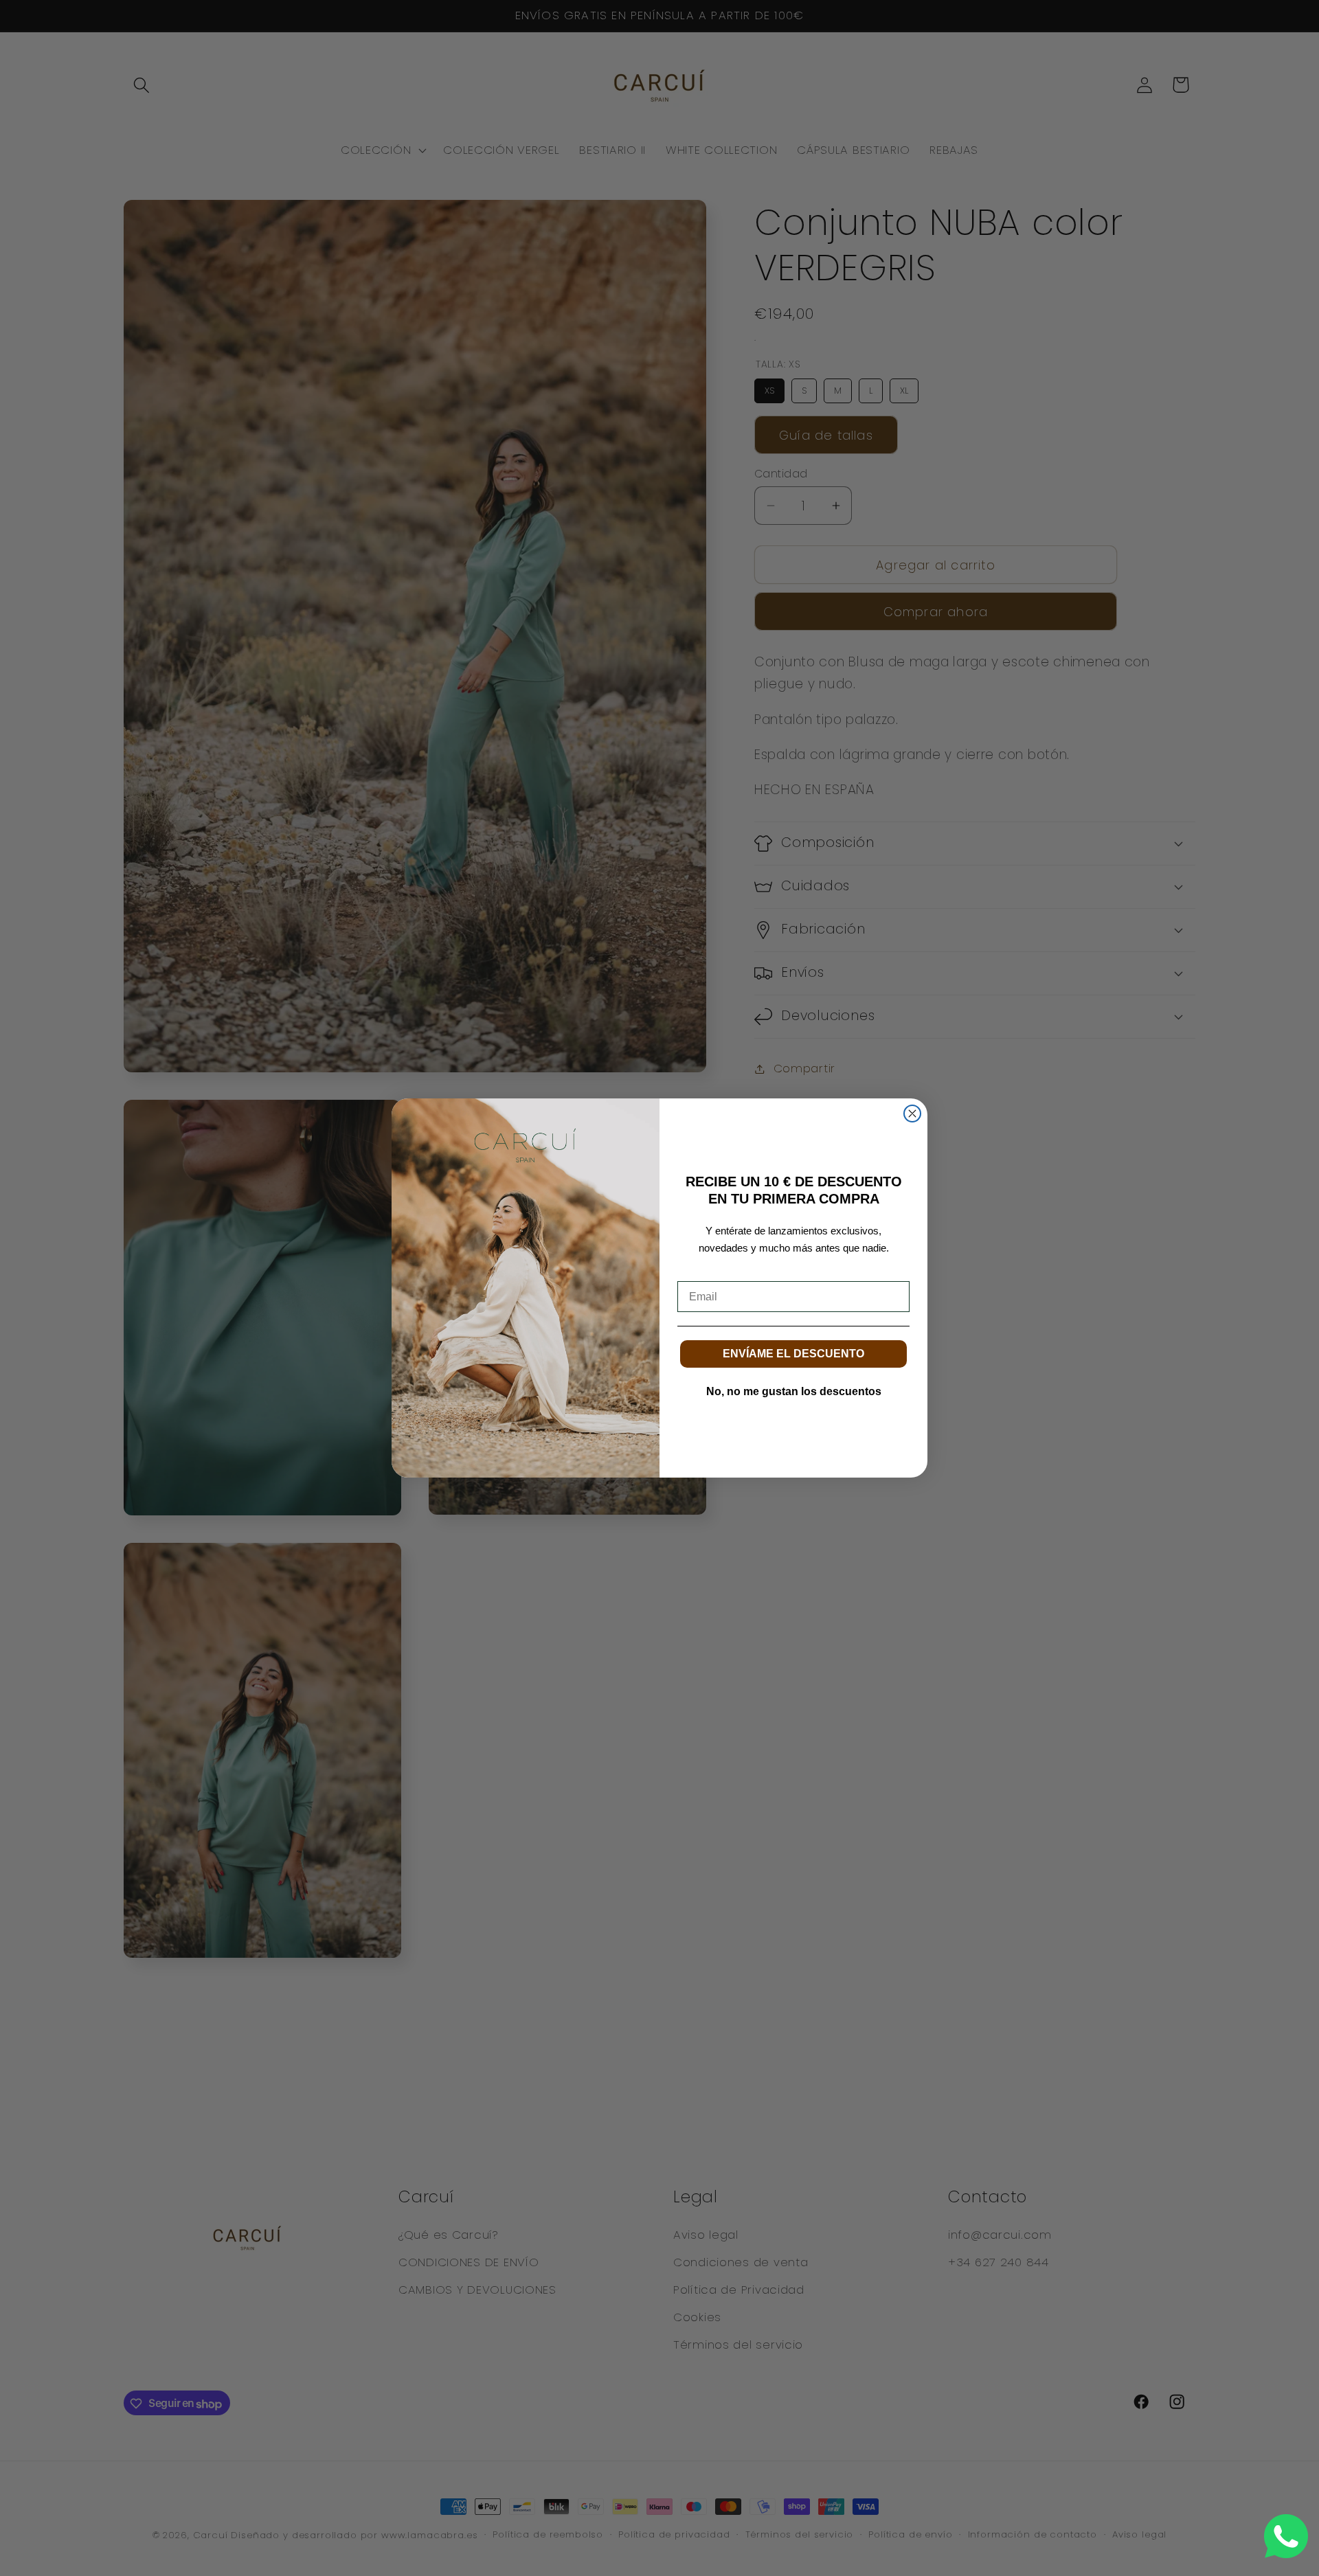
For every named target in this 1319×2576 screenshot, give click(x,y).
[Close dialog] (912, 1114)
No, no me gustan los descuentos (794, 1391)
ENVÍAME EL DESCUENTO (793, 1354)
